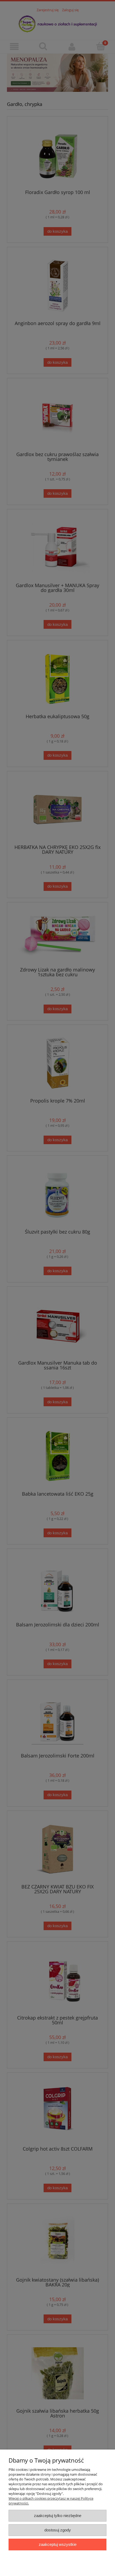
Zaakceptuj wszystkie (58, 2544)
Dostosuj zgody (58, 2530)
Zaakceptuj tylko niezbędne (58, 2516)
